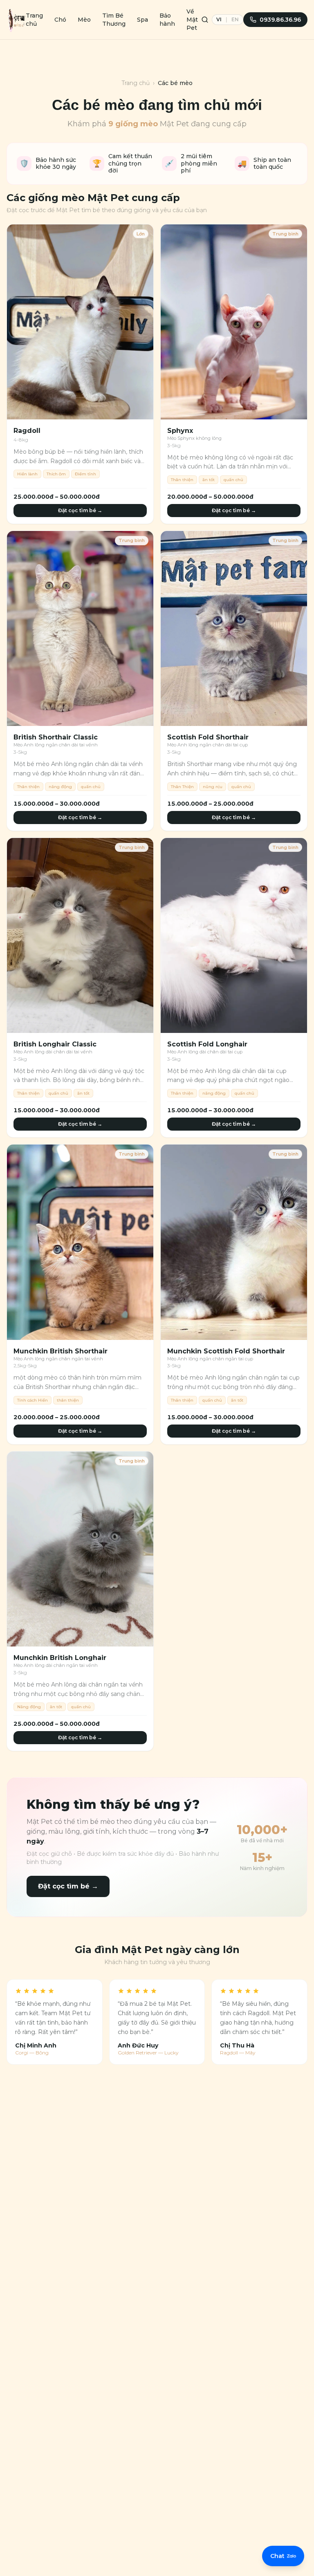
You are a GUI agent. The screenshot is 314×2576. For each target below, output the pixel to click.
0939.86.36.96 (280, 20)
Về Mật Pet (192, 20)
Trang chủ (34, 20)
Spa (142, 20)
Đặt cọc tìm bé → (80, 510)
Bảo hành (167, 20)
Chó (60, 20)
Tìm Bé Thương (114, 20)
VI (219, 19)
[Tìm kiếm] (205, 20)
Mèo (84, 20)
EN (235, 19)
